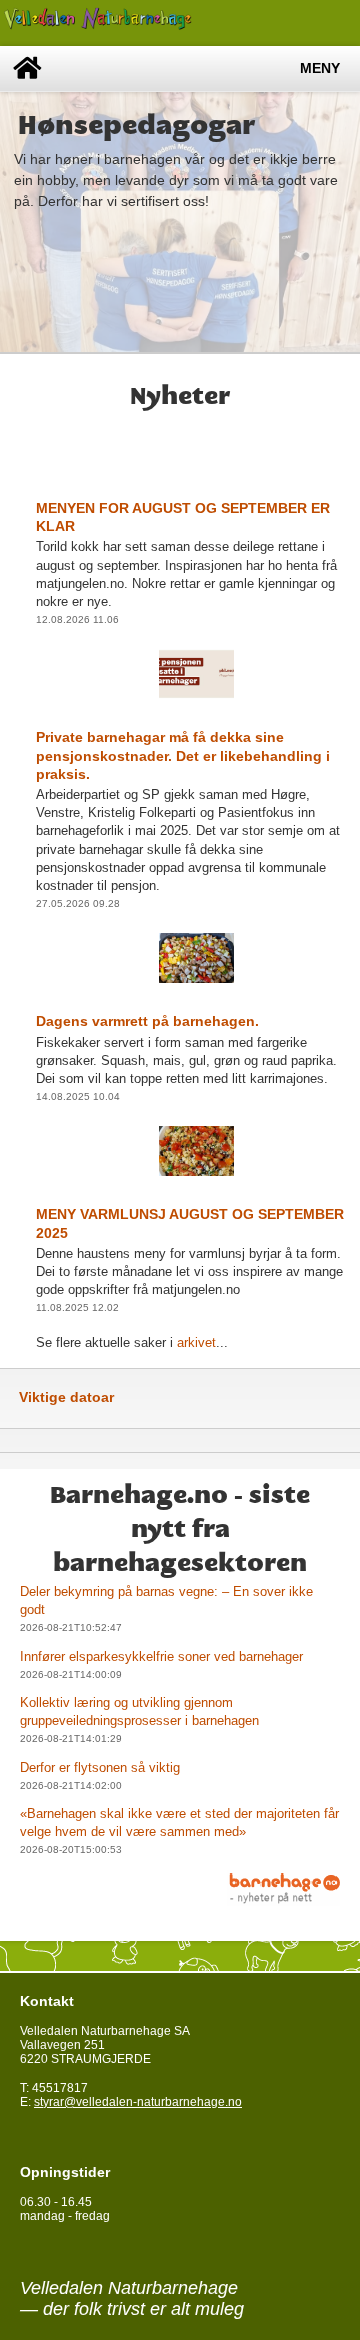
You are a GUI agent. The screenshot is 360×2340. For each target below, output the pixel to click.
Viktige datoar (66, 1397)
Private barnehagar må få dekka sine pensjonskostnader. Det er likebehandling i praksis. (183, 755)
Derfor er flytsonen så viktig (100, 1767)
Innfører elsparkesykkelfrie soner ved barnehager (161, 1656)
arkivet (196, 1342)
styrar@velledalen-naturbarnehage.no (138, 2102)
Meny (320, 68)
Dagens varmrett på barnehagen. (147, 1021)
